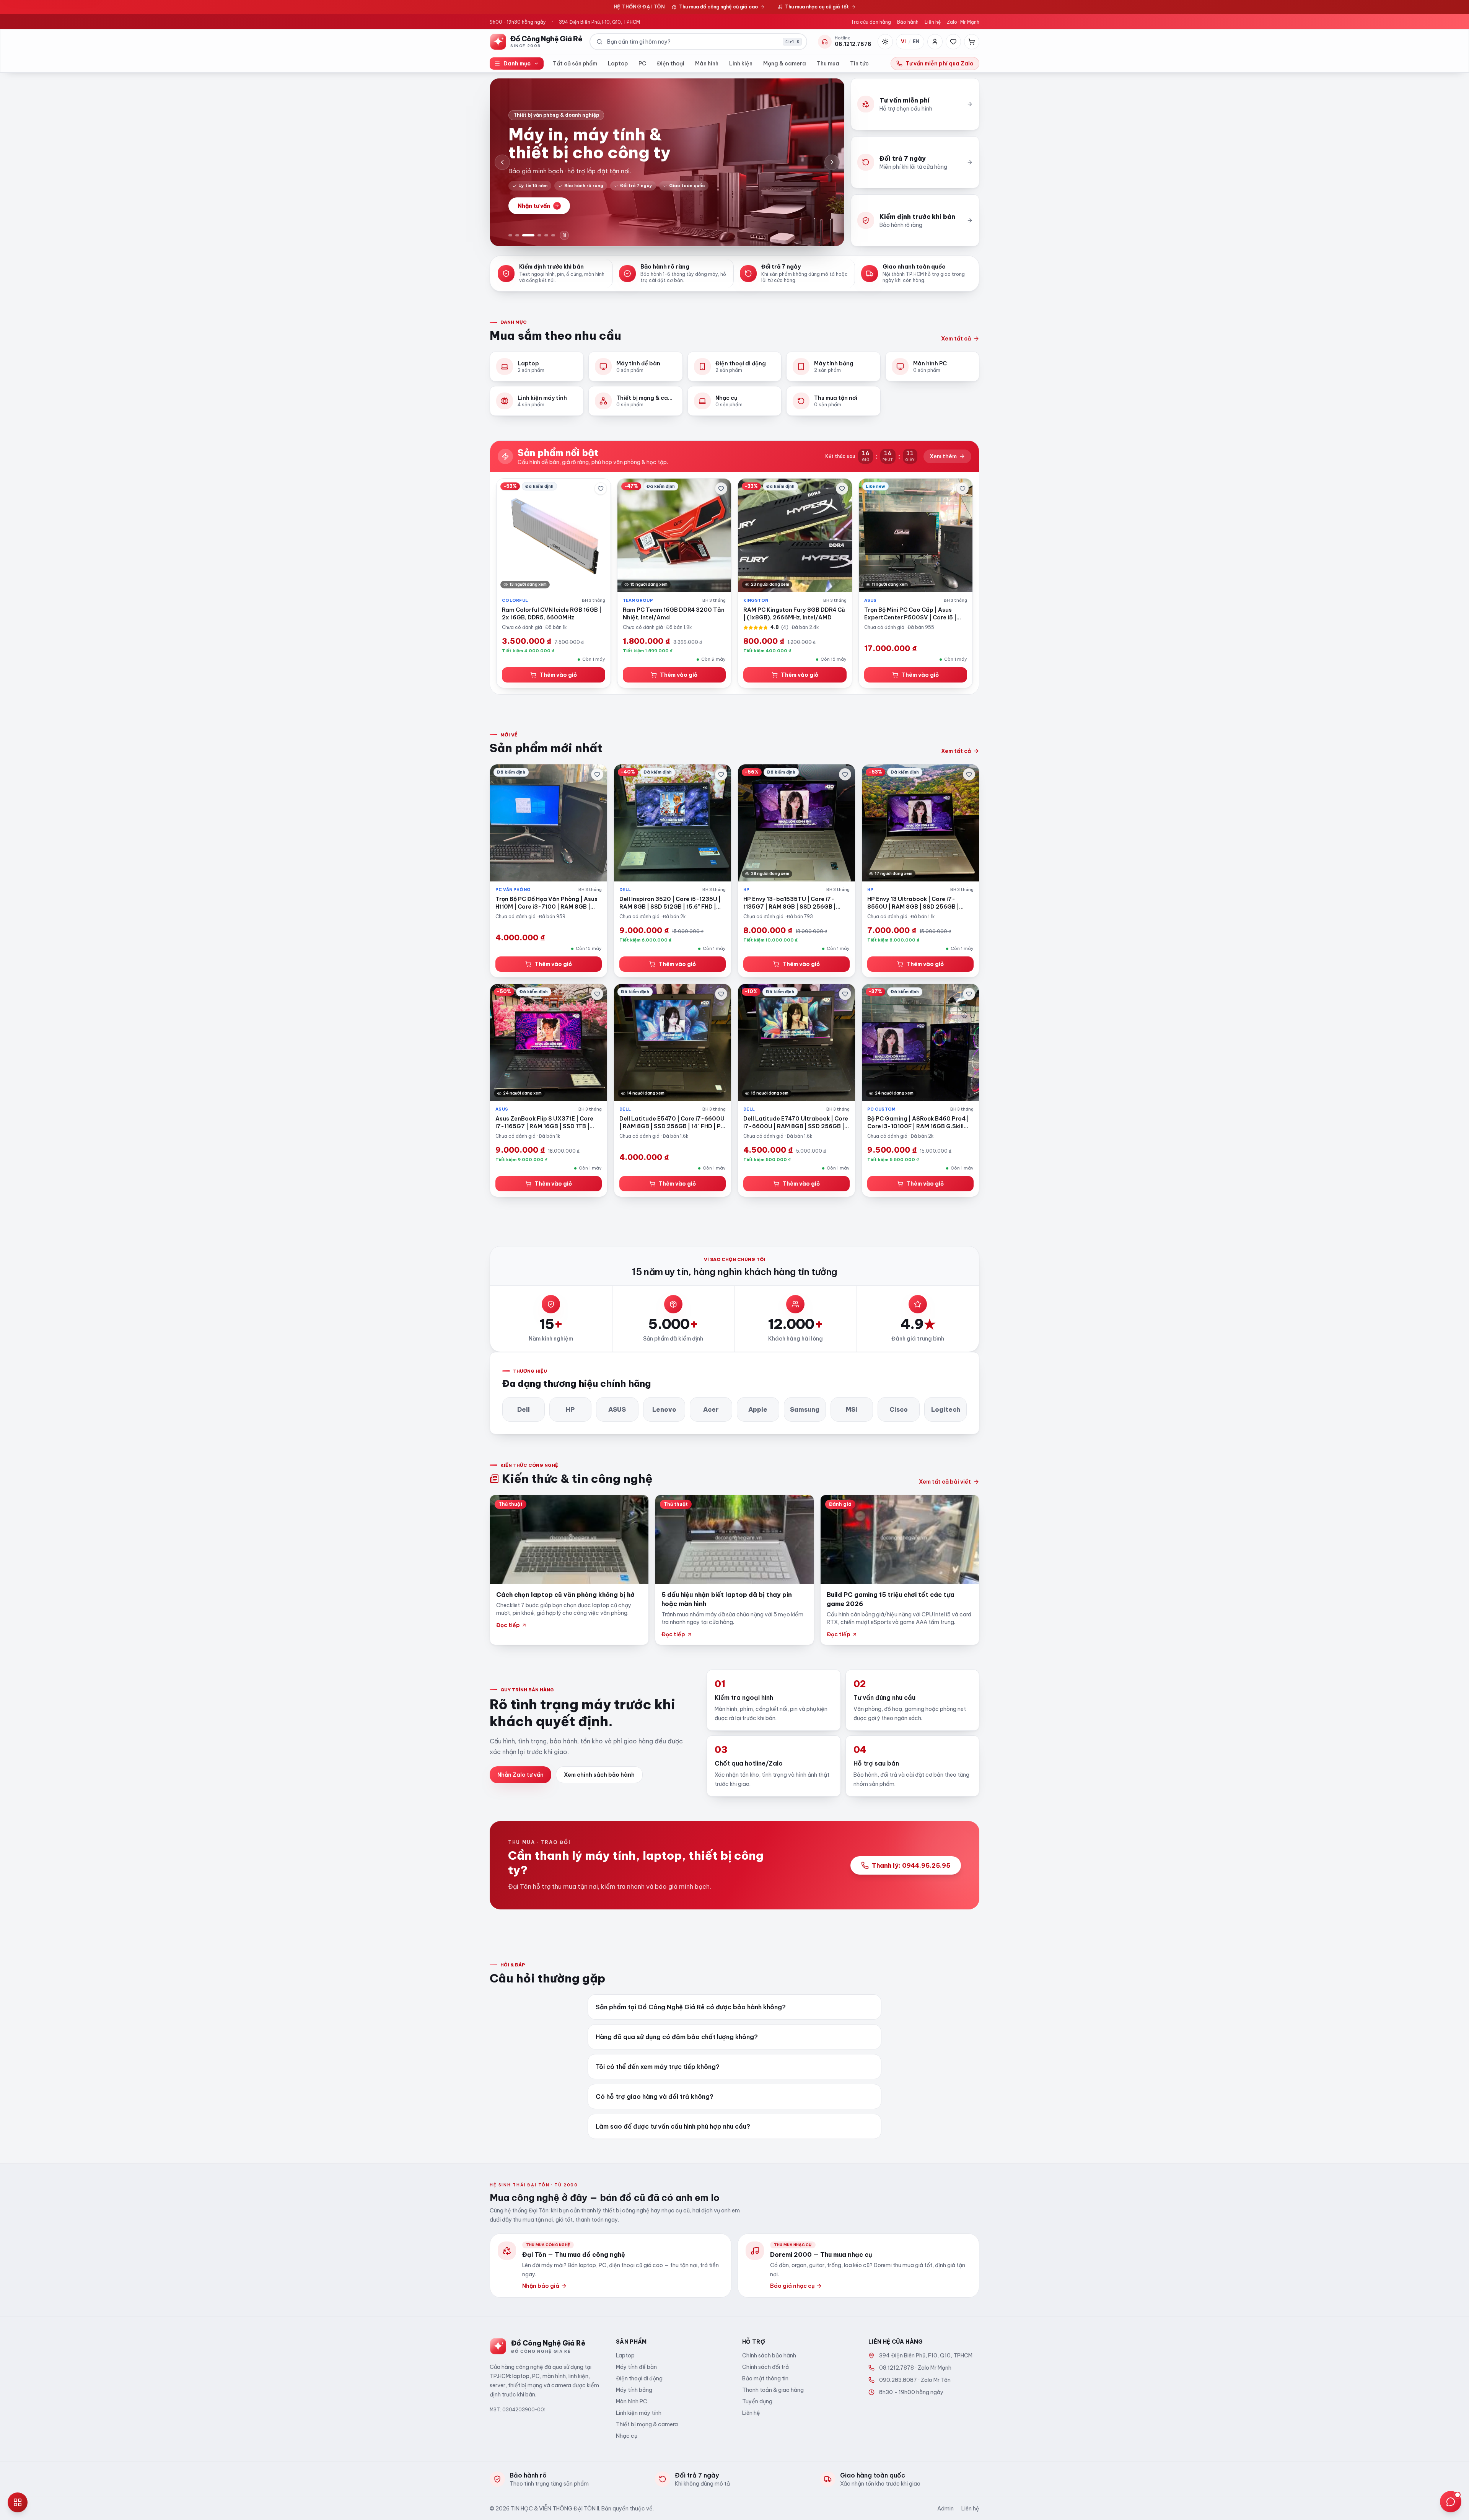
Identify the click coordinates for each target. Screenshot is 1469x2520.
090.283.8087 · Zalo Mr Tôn (915, 2380)
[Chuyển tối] (885, 42)
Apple (758, 1409)
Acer (711, 1409)
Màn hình (707, 64)
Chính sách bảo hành (769, 2355)
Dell (524, 1409)
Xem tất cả (956, 339)
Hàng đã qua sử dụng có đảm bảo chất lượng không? (677, 2037)
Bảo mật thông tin (765, 2378)
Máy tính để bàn (636, 2367)
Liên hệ (933, 22)
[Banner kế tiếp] (832, 162)
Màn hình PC (632, 2401)
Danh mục (517, 64)
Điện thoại (671, 64)
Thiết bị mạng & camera (647, 2424)
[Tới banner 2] (517, 235)
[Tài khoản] (935, 42)
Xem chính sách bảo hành (599, 1775)
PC (642, 64)
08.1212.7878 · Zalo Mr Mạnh (915, 2368)
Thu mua (828, 64)
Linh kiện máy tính (639, 2413)
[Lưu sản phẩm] (601, 489)
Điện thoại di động (639, 2378)
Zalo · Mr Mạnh (963, 22)
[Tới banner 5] (546, 235)
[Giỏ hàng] (972, 42)
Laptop (618, 64)
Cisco (899, 1409)
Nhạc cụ (627, 2436)
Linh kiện (741, 64)
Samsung (805, 1409)
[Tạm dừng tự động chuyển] (564, 235)
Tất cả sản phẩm (575, 64)
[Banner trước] (502, 162)
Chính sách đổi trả (765, 2367)
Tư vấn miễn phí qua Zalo (940, 64)
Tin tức (859, 64)
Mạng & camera (785, 64)
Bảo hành (908, 22)
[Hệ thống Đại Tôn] (18, 2502)
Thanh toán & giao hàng (773, 2390)
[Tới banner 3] (524, 235)
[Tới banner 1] (510, 235)
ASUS (617, 1409)
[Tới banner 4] (535, 235)
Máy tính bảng (634, 2390)
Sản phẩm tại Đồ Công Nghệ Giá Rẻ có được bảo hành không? (691, 2007)
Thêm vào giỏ (558, 675)
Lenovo (664, 1409)
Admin (945, 2509)
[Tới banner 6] (553, 235)
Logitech (946, 1409)
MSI (852, 1409)
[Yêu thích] (953, 42)
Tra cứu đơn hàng (871, 22)
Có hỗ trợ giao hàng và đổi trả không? (655, 2096)
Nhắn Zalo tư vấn (520, 1775)
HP (570, 1409)
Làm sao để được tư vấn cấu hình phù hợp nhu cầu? (673, 2126)
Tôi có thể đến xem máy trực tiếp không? (658, 2067)
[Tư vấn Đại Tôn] (1451, 2502)
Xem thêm (943, 456)
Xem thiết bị (534, 210)
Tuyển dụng (757, 2401)
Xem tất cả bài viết (945, 1482)
